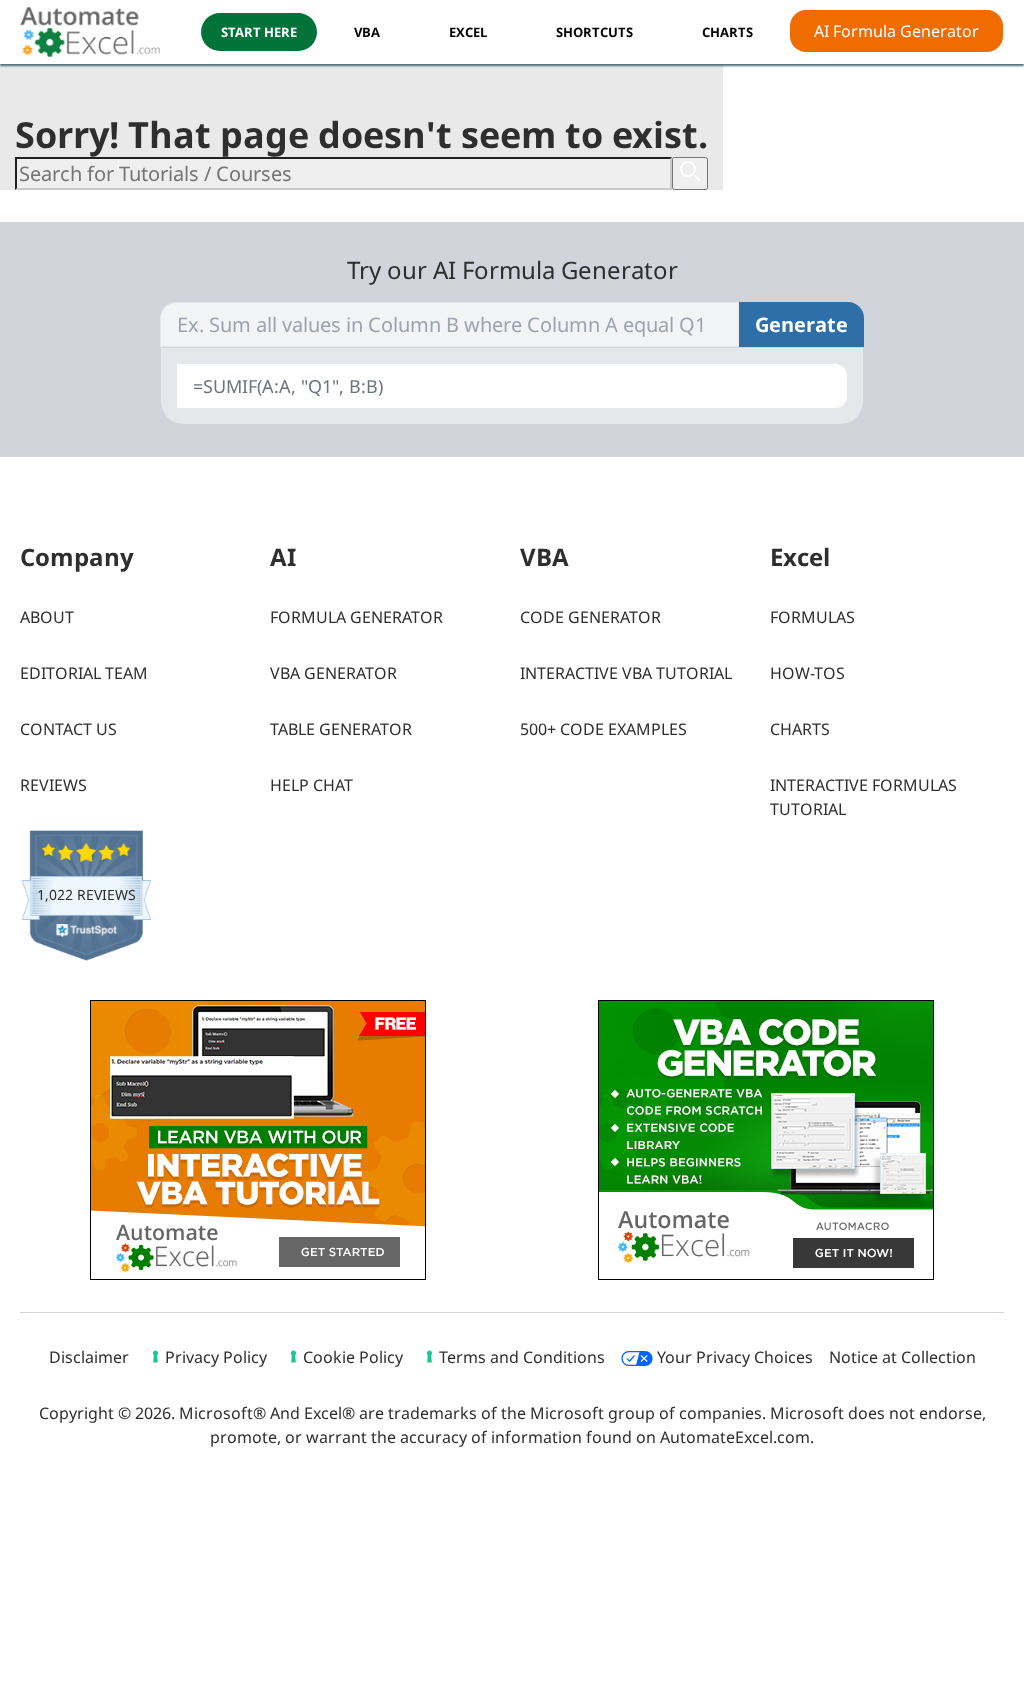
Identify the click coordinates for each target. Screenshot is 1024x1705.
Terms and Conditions (522, 1357)
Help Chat (311, 785)
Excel (468, 32)
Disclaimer (89, 1357)
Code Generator (590, 617)
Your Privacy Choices (733, 1357)
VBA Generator (333, 673)
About (47, 617)
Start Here (259, 32)
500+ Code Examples (603, 729)
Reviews (53, 785)
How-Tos (807, 673)
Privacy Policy (216, 1357)
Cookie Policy (353, 1357)
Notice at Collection (902, 1357)
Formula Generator (356, 617)
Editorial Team (84, 673)
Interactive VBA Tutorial (626, 673)
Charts (800, 729)
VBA (367, 32)
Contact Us (68, 729)
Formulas (812, 617)
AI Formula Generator (896, 31)
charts (727, 32)
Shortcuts (594, 32)
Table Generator (341, 729)
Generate (801, 324)
